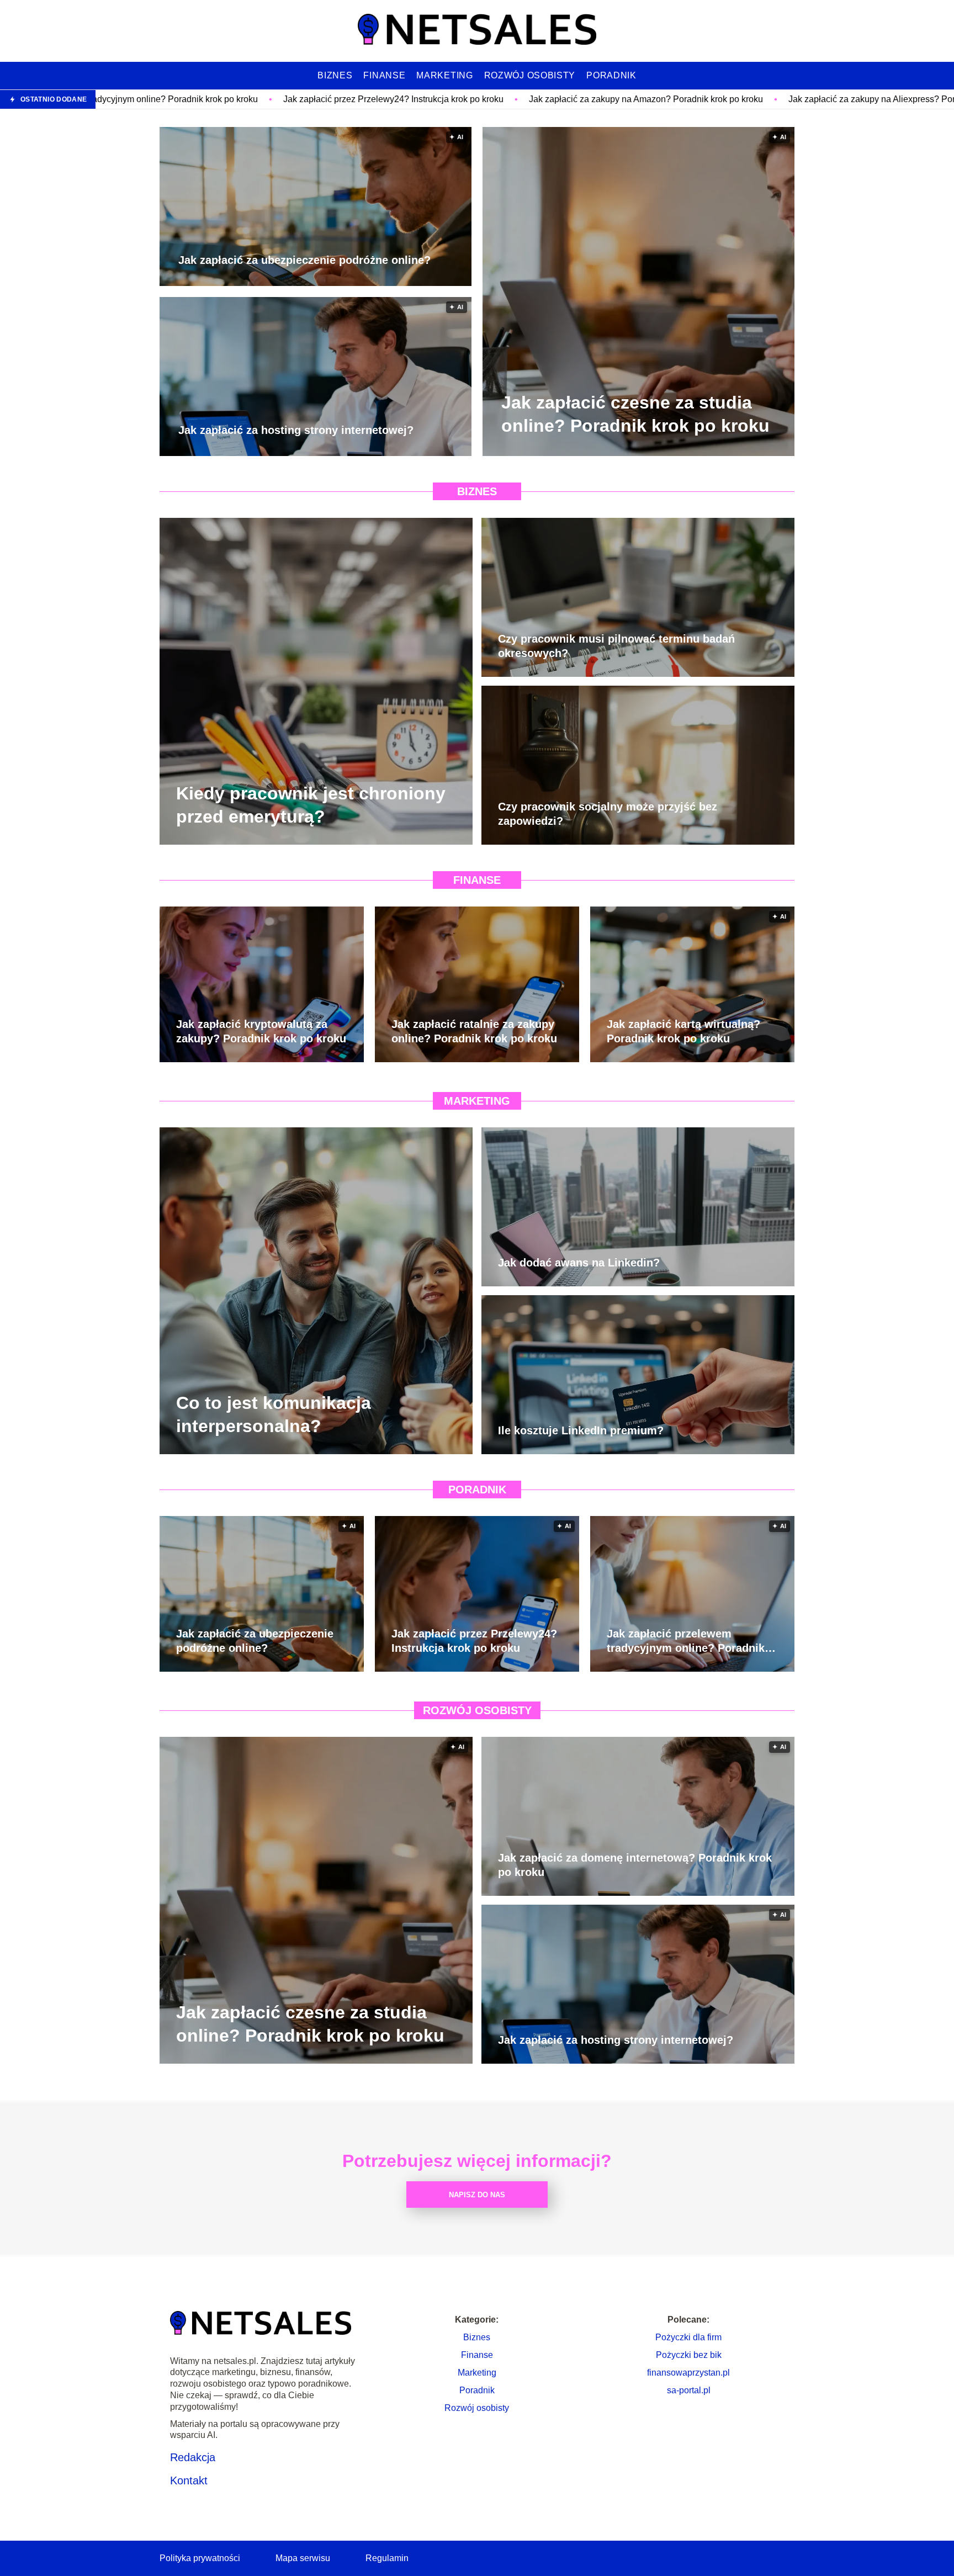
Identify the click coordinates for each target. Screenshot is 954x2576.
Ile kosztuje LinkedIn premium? (581, 1430)
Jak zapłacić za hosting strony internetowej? (296, 431)
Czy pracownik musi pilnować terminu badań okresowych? (616, 646)
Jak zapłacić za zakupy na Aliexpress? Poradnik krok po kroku (709, 99)
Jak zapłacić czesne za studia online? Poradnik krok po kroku (635, 414)
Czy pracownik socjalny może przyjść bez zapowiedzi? (608, 814)
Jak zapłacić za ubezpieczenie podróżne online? (304, 261)
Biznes (335, 75)
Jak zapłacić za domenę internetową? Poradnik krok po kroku (635, 1865)
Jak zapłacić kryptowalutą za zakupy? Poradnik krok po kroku (261, 1031)
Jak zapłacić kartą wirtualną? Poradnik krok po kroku (683, 1031)
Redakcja (193, 2457)
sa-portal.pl (689, 2390)
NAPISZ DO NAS (477, 2195)
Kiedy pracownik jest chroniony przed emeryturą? (311, 805)
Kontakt (189, 2480)
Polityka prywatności (200, 2558)
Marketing (444, 75)
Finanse (384, 75)
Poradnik (611, 75)
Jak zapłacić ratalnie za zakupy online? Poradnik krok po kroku (474, 1031)
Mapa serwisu (303, 2558)
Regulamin (387, 2558)
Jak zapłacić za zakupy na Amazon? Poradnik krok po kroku (446, 99)
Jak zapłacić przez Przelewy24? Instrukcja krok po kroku (193, 99)
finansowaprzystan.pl (688, 2373)
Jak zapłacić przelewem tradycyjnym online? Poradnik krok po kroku (686, 1641)
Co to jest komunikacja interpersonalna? (274, 1414)
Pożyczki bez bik (689, 2355)
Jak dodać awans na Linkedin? (579, 1263)
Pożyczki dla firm (688, 2337)
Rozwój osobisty (530, 75)
